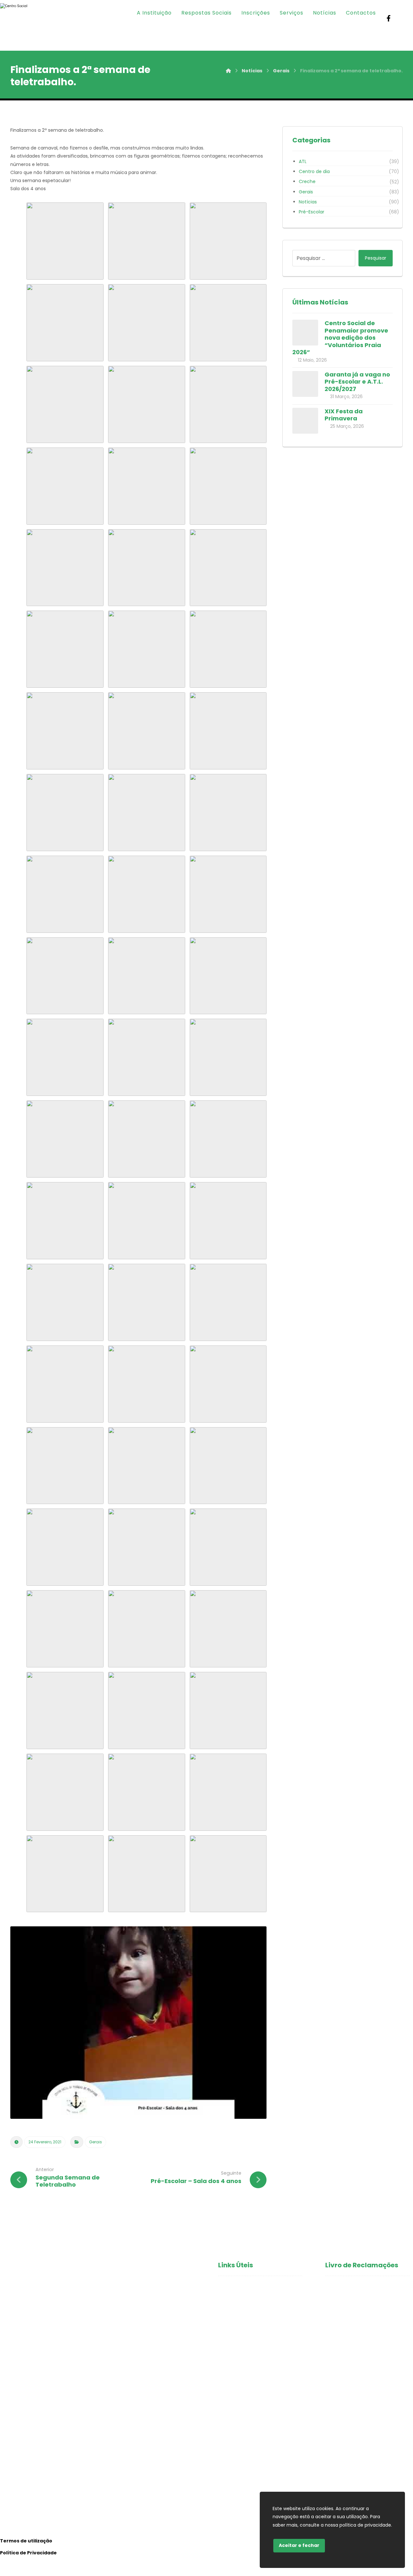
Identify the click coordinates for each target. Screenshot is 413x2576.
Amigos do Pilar (237, 2329)
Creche (307, 181)
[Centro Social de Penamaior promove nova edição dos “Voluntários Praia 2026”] (305, 333)
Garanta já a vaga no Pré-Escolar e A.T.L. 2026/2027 (357, 382)
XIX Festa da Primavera (344, 415)
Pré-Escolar (312, 212)
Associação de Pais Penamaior (257, 2360)
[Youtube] (402, 18)
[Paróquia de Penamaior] (23, 25)
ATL (303, 161)
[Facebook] (389, 18)
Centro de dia (314, 171)
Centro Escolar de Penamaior (256, 2349)
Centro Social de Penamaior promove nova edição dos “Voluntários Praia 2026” (340, 338)
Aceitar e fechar (299, 2545)
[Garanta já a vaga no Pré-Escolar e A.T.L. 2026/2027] (305, 384)
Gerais (96, 2142)
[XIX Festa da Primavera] (305, 421)
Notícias (308, 202)
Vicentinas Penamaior (246, 2339)
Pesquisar (376, 258)
